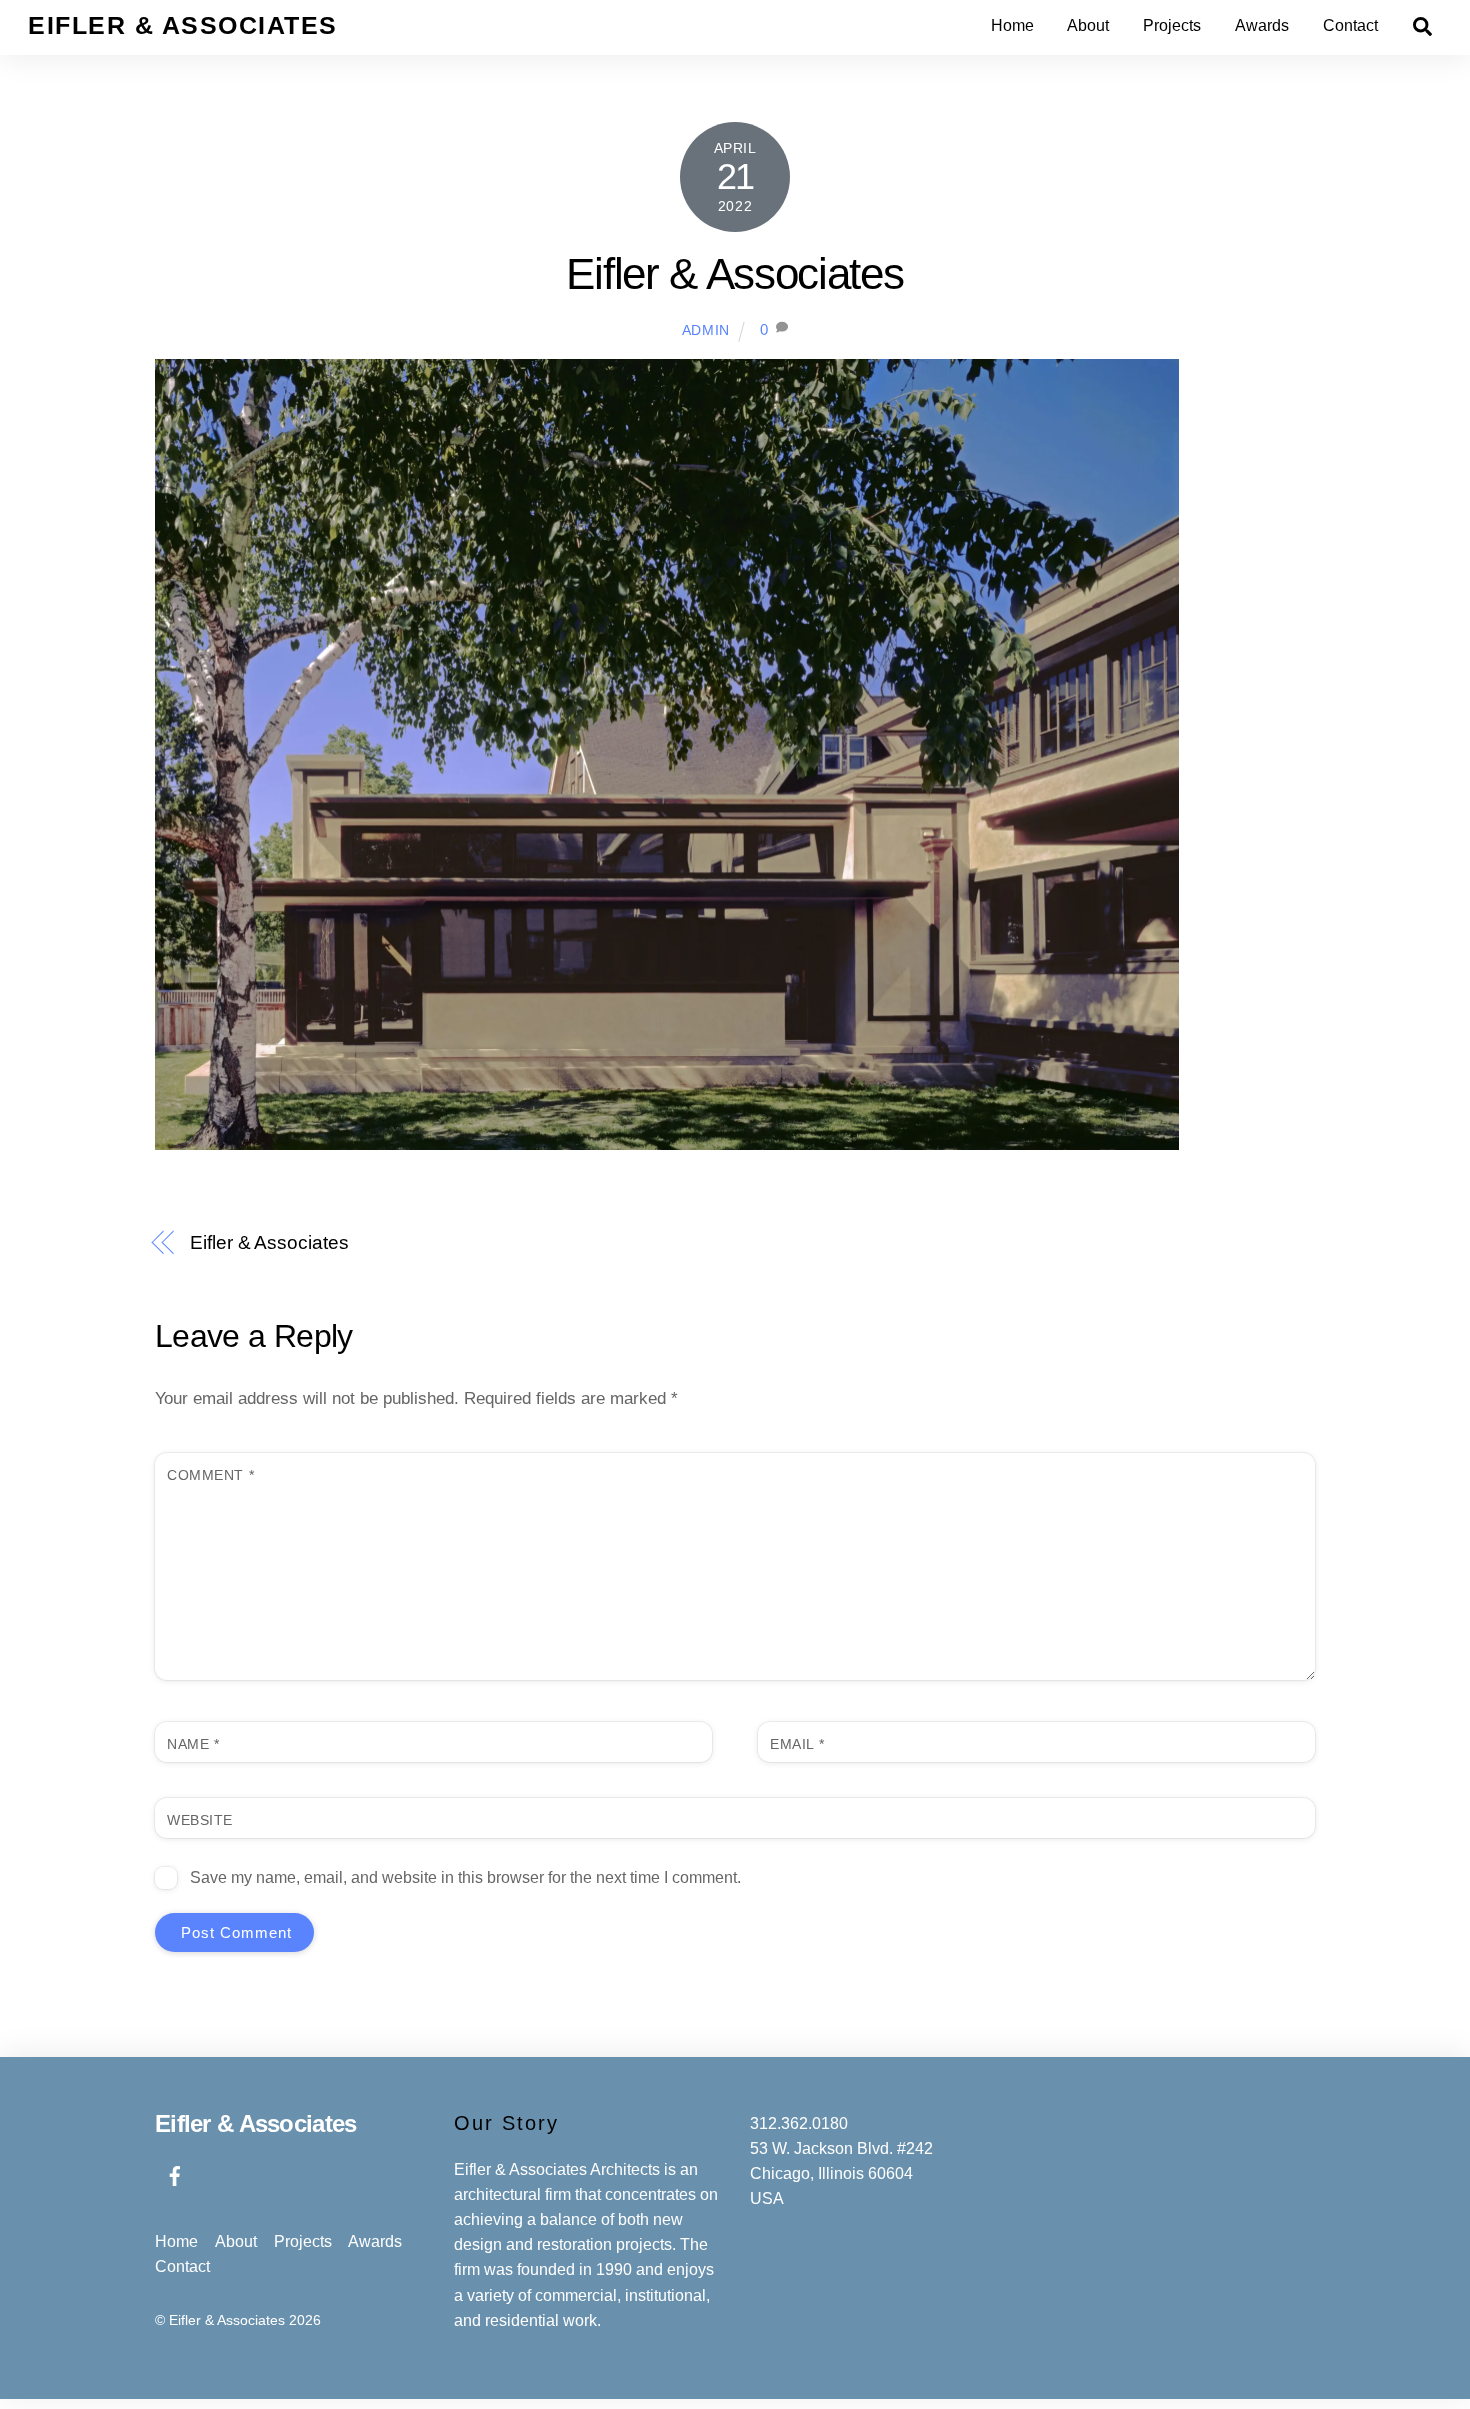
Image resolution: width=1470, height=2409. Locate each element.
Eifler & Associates (734, 273)
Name (193, 1744)
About (1088, 25)
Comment (210, 1475)
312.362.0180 (799, 2123)
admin (706, 330)
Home (1012, 25)
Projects (1172, 25)
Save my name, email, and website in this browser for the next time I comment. (465, 1877)
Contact (1350, 25)
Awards (1262, 25)
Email (797, 1744)
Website (200, 1820)
